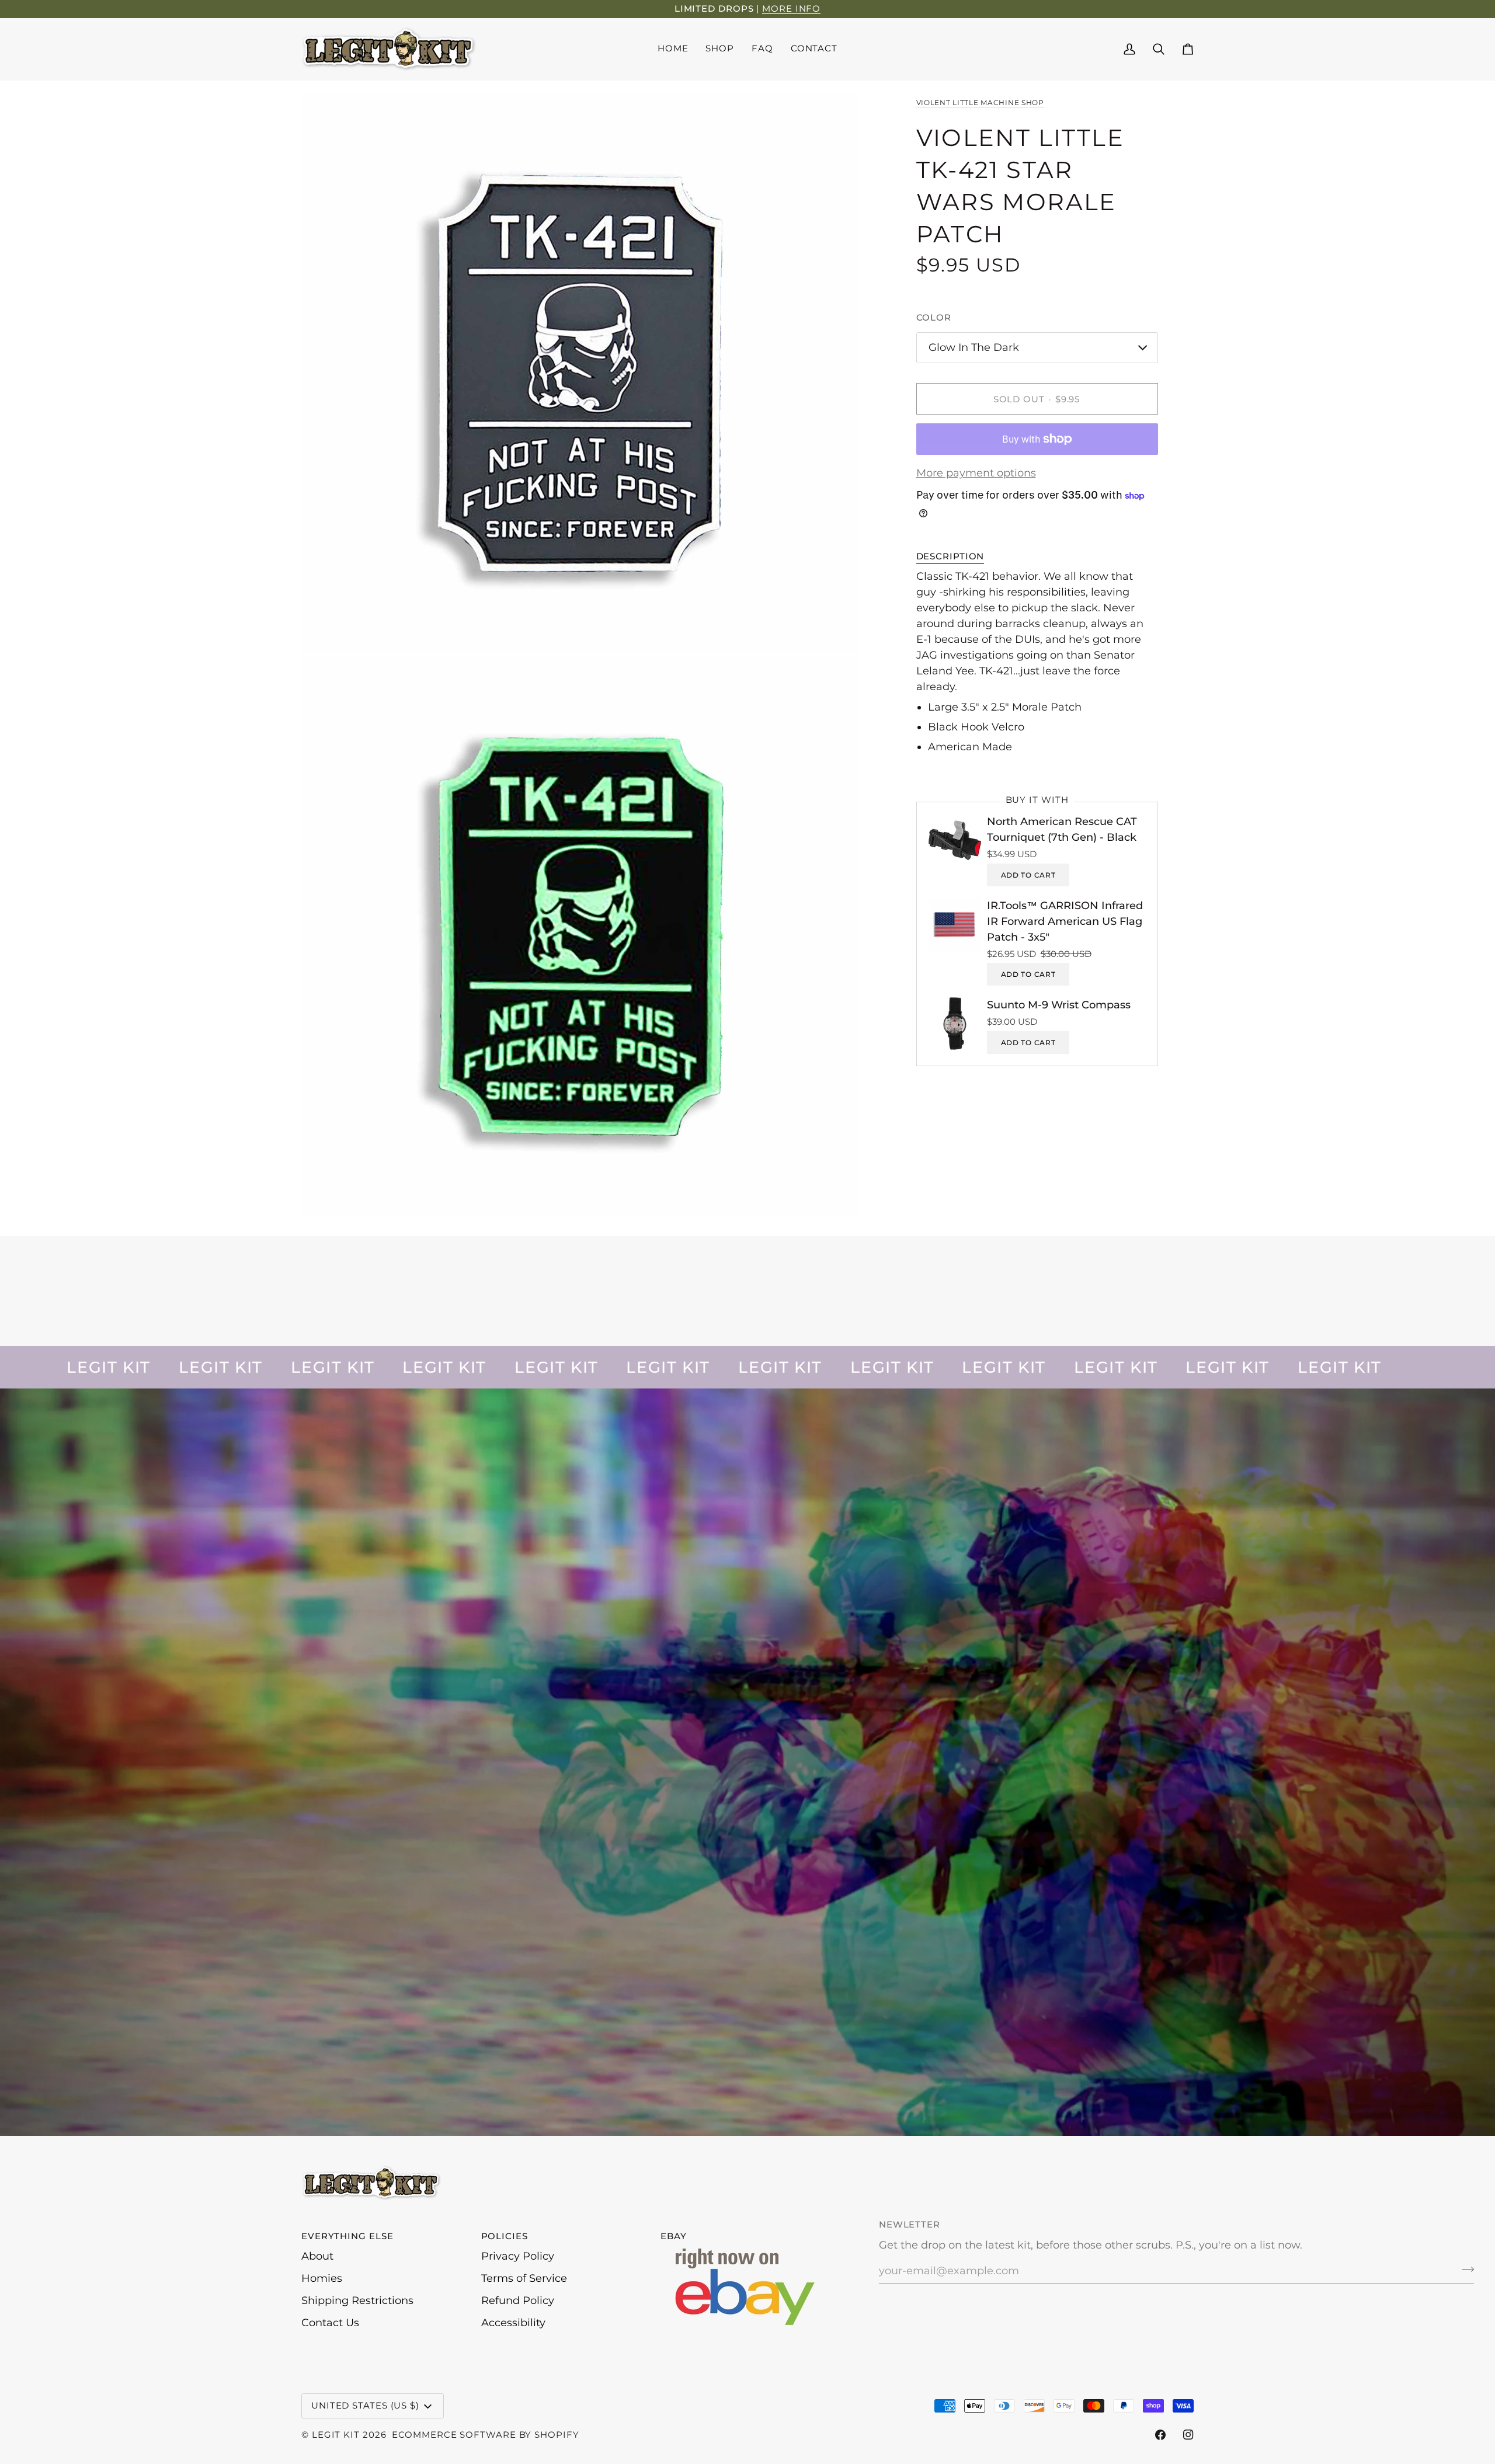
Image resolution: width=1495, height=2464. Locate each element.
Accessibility (513, 2323)
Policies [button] (505, 2236)
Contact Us (330, 2323)
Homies (322, 2278)
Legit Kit (336, 2435)
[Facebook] (1160, 2435)
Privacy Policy (518, 2256)
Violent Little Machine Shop (980, 102)
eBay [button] (674, 2236)
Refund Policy (518, 2301)
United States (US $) (365, 2405)
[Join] (1464, 2270)
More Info (791, 8)
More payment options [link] (976, 473)
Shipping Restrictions (357, 2301)
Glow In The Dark (974, 347)
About (317, 2256)
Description (950, 556)
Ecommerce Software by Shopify (485, 2435)
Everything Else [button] (347, 2236)
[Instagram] (1188, 2435)
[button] (720, 49)
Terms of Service (524, 2278)
